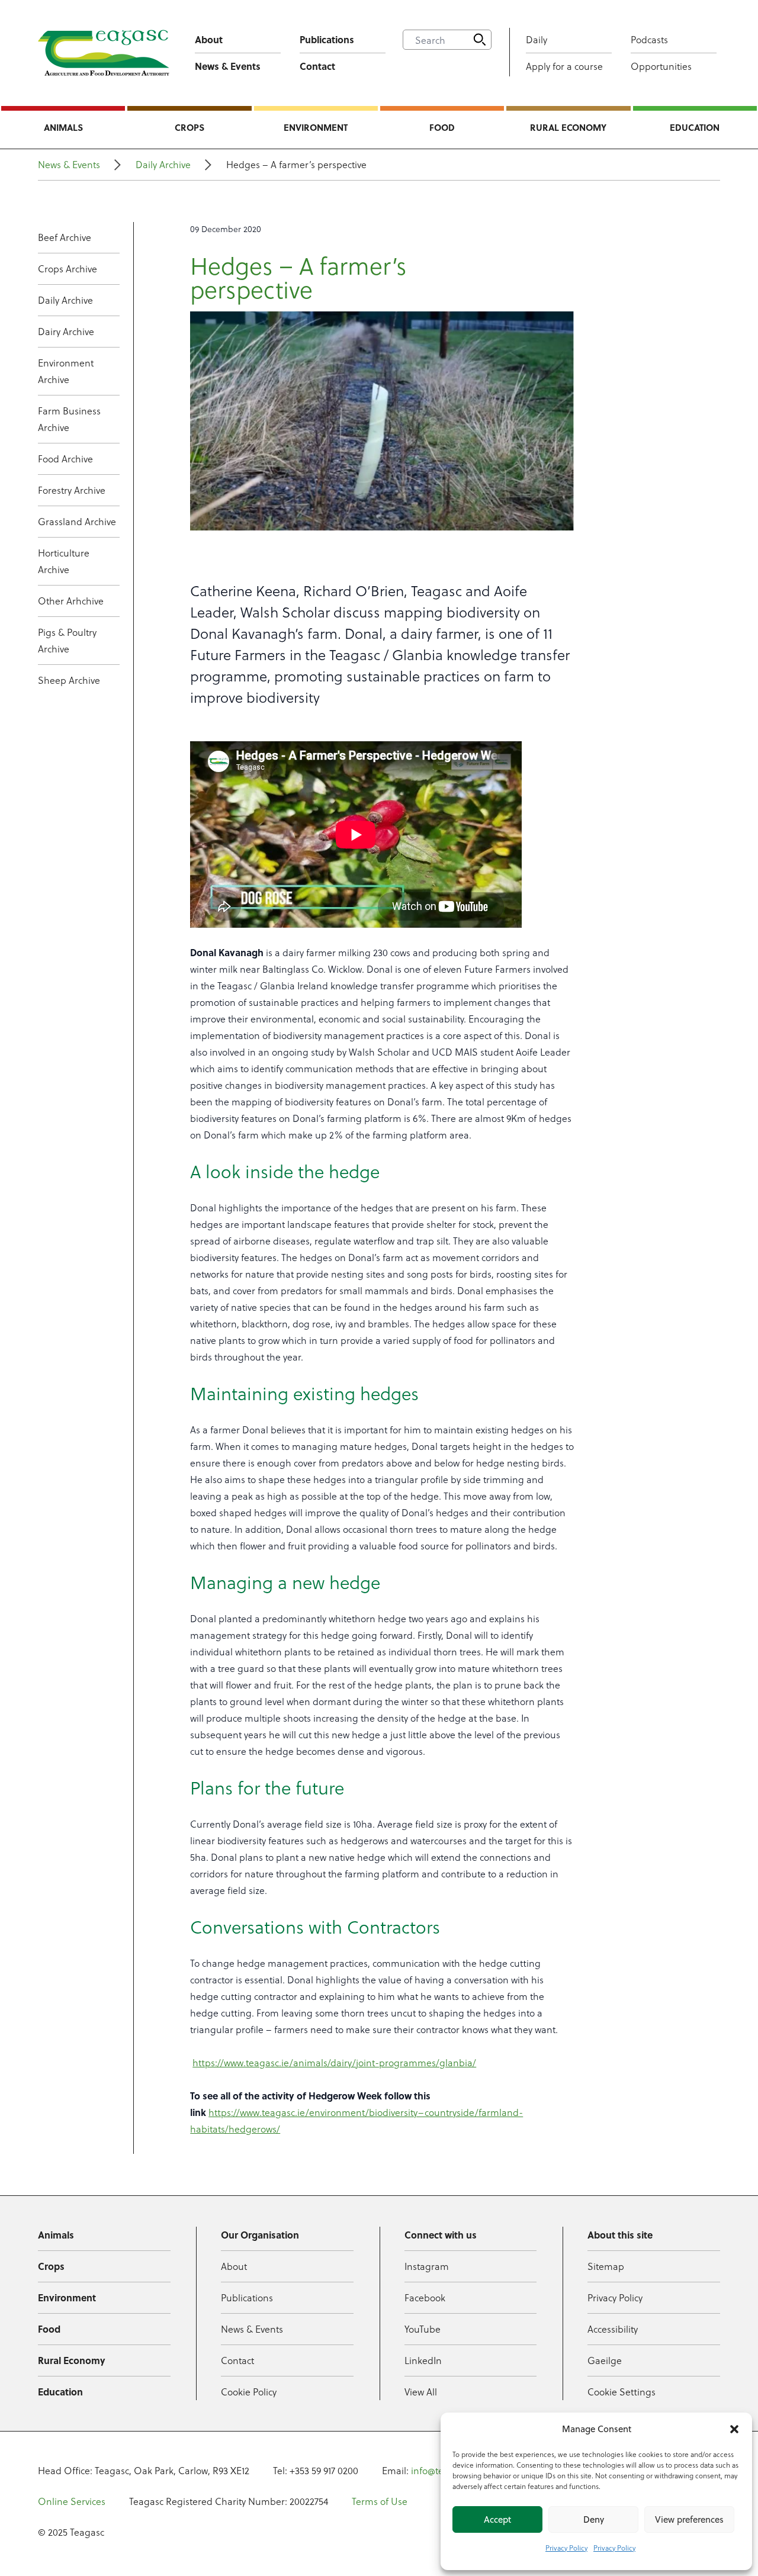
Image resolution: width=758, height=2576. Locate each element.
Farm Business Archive (69, 419)
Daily (537, 39)
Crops (189, 127)
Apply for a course (564, 66)
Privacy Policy (566, 2548)
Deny (594, 2519)
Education (695, 127)
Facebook (425, 2297)
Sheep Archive (69, 680)
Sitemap (606, 2266)
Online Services (72, 2501)
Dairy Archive (66, 331)
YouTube (423, 2329)
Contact (317, 66)
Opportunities (661, 66)
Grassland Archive (77, 521)
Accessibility (613, 2329)
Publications (327, 39)
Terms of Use (380, 2501)
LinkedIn (423, 2360)
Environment (316, 127)
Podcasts (649, 39)
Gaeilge (605, 2360)
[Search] (480, 40)
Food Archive (65, 459)
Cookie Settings (622, 2392)
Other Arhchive (71, 601)
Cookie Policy (249, 2392)
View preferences (689, 2519)
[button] (734, 2429)
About (209, 39)
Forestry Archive (72, 490)
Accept (497, 2519)
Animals (63, 127)
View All (421, 2392)
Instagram (427, 2266)
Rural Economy (568, 127)
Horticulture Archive (64, 561)
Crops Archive (68, 268)
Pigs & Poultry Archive (67, 640)
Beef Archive (65, 237)
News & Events (228, 66)
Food (442, 127)
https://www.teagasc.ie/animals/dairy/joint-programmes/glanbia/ (334, 2062)
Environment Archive (66, 371)
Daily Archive (163, 164)
